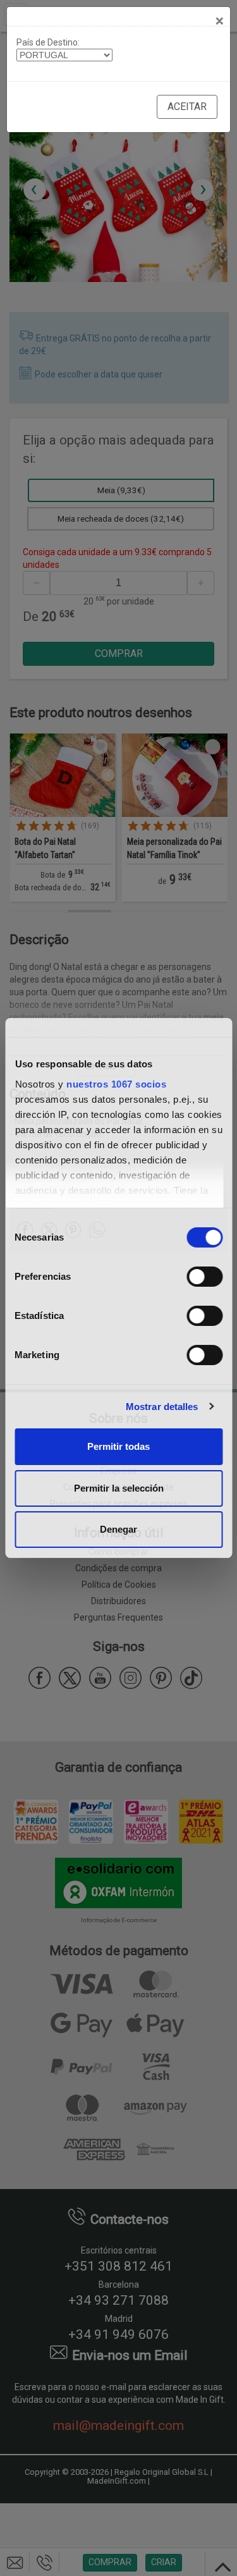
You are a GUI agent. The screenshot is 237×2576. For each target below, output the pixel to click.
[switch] (204, 1277)
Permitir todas (118, 1446)
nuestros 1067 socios (116, 1084)
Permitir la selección (119, 1488)
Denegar (118, 1529)
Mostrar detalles (162, 1407)
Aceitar (187, 107)
